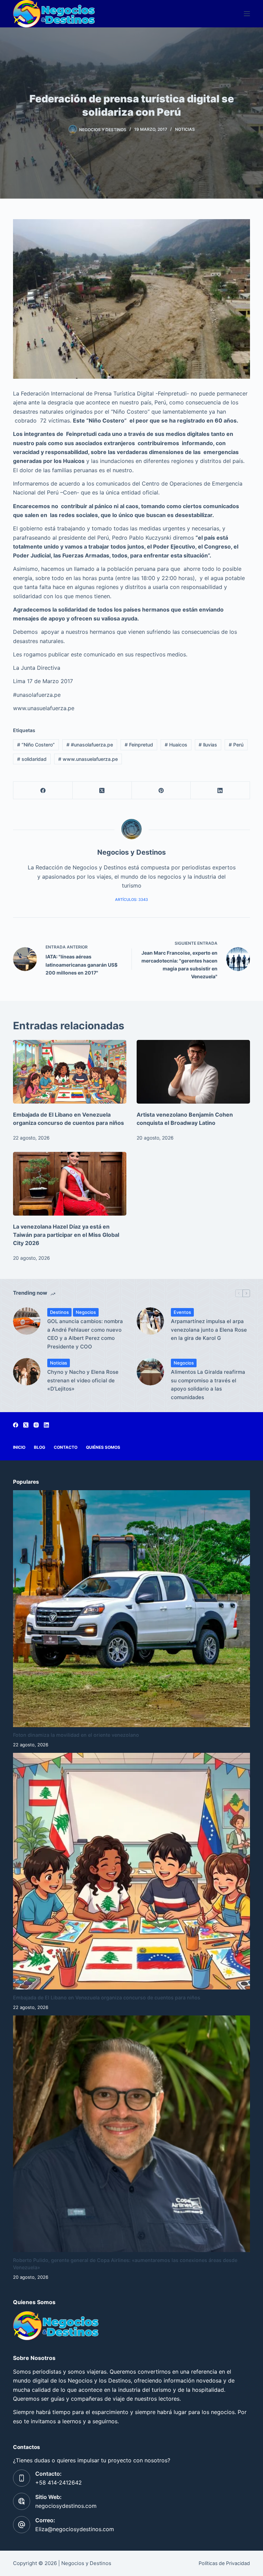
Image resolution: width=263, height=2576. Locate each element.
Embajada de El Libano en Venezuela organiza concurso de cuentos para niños (107, 1997)
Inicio (19, 1447)
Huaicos (176, 745)
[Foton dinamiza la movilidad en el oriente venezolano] (131, 1609)
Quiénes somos (103, 1447)
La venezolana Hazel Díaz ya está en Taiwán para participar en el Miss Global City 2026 (66, 1235)
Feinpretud (139, 745)
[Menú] (247, 14)
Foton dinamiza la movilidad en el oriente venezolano (76, 1735)
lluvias (208, 745)
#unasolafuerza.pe (90, 745)
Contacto (66, 1447)
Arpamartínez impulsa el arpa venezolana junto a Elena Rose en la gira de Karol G (209, 1330)
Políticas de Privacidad (224, 2563)
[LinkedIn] (220, 790)
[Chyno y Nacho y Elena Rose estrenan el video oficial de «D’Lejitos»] (27, 1372)
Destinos (59, 1312)
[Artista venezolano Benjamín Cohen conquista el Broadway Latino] (193, 1072)
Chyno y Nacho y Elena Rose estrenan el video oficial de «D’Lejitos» (83, 1380)
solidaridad (32, 759)
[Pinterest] (161, 790)
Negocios (86, 1312)
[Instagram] (36, 1425)
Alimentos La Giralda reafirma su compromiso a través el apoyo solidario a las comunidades (208, 1385)
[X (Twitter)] (102, 790)
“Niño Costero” (36, 745)
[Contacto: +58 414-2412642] (22, 2478)
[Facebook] (43, 790)
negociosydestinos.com (66, 2506)
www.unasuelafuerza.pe (88, 759)
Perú (236, 745)
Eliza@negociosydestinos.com (75, 2529)
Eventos (182, 1312)
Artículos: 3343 (131, 900)
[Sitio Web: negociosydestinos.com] (22, 2501)
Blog (40, 1447)
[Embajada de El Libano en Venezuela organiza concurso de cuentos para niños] (70, 1072)
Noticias (185, 129)
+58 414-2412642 (59, 2483)
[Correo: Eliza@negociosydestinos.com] (22, 2525)
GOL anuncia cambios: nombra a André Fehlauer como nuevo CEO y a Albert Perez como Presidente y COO (85, 1334)
